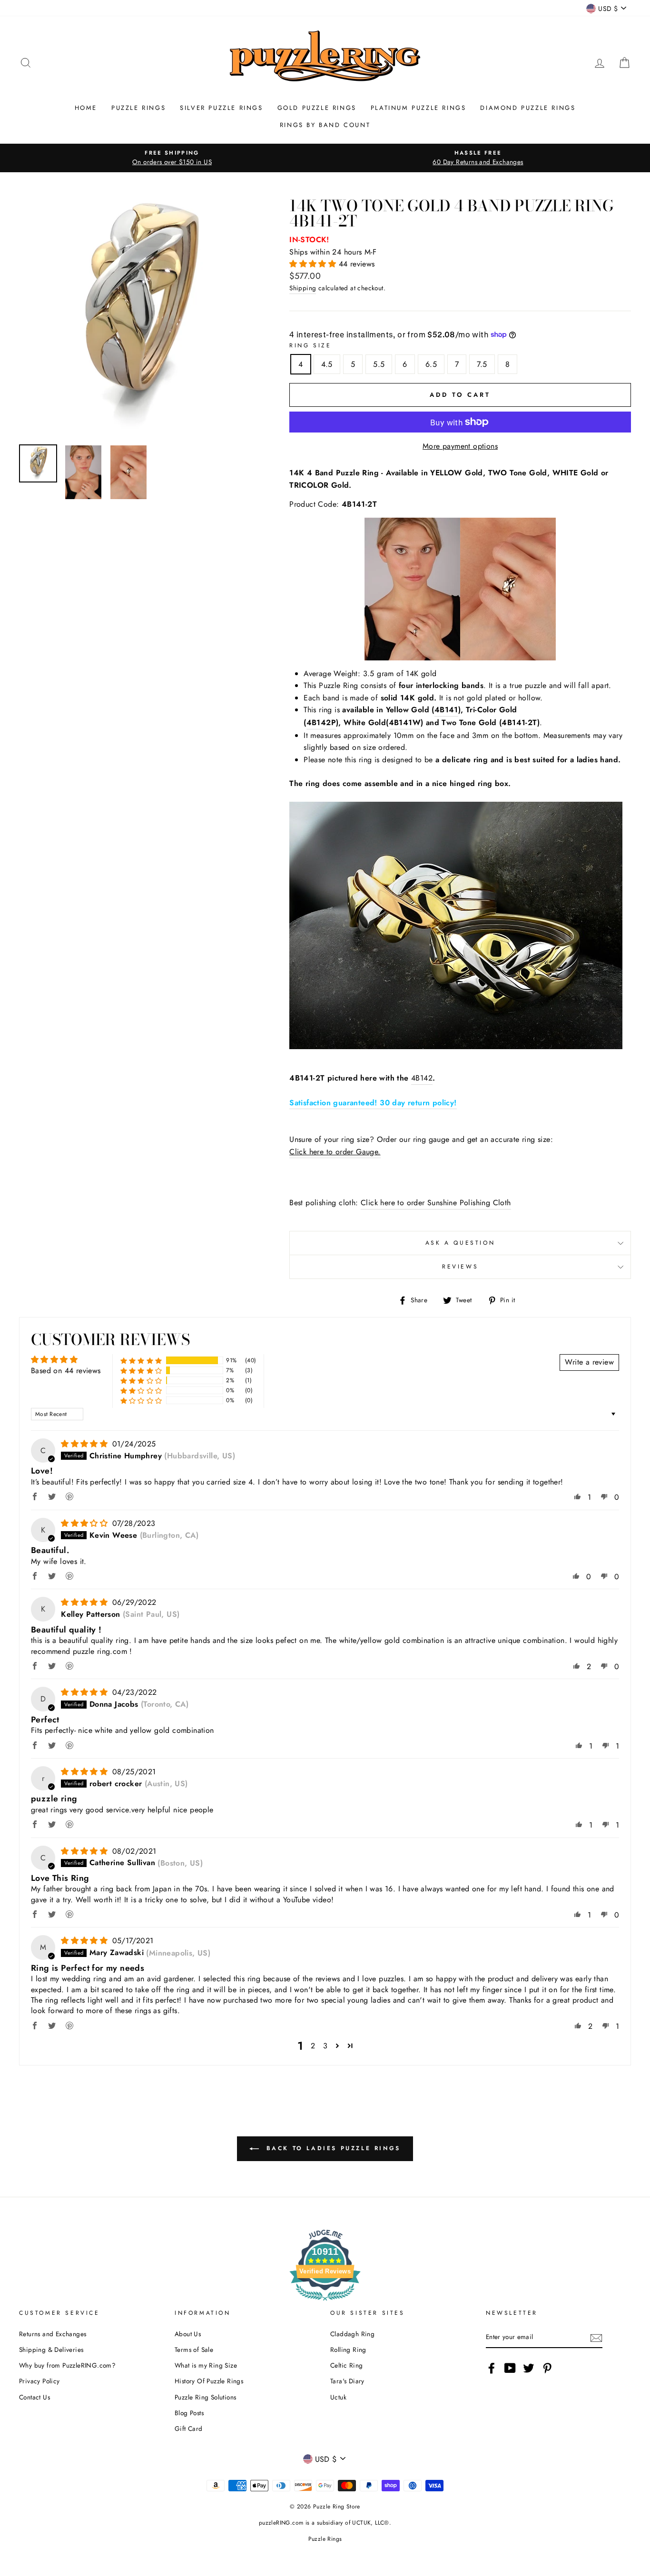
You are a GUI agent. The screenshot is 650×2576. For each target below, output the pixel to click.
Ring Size (310, 345)
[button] (314, 264)
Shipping (303, 288)
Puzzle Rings (138, 108)
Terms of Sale (194, 2350)
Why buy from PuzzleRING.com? (67, 2365)
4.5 (327, 364)
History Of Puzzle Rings (209, 2381)
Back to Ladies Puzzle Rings (332, 2148)
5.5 (379, 364)
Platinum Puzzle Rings (419, 108)
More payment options (460, 446)
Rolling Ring (348, 2350)
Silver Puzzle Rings (221, 108)
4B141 (446, 710)
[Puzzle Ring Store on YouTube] (510, 2368)
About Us (188, 2334)
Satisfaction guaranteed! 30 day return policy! (373, 1103)
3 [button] (325, 2046)
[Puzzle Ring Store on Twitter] (529, 2368)
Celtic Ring (346, 2365)
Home (86, 108)
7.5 (482, 364)
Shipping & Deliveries (51, 2350)
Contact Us (34, 2397)
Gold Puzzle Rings (317, 108)
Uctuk (338, 2397)
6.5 (431, 364)
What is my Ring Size (206, 2365)
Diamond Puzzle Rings (528, 108)
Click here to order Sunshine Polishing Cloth (436, 1203)
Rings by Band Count (325, 125)
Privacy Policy (39, 2381)
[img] (85, 1444)
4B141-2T (519, 723)
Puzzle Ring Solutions (205, 2397)
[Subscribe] (596, 2338)
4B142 (422, 1078)
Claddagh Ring (352, 2334)
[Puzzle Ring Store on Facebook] (492, 2368)
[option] (172, 158)
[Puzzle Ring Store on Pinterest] (547, 2368)
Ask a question (460, 1243)
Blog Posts (189, 2413)
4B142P (321, 723)
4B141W (405, 723)
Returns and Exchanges (53, 2334)
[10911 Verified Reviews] (325, 2302)
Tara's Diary (347, 2381)
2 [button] (313, 2046)
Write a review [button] (589, 1362)
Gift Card (189, 2429)
